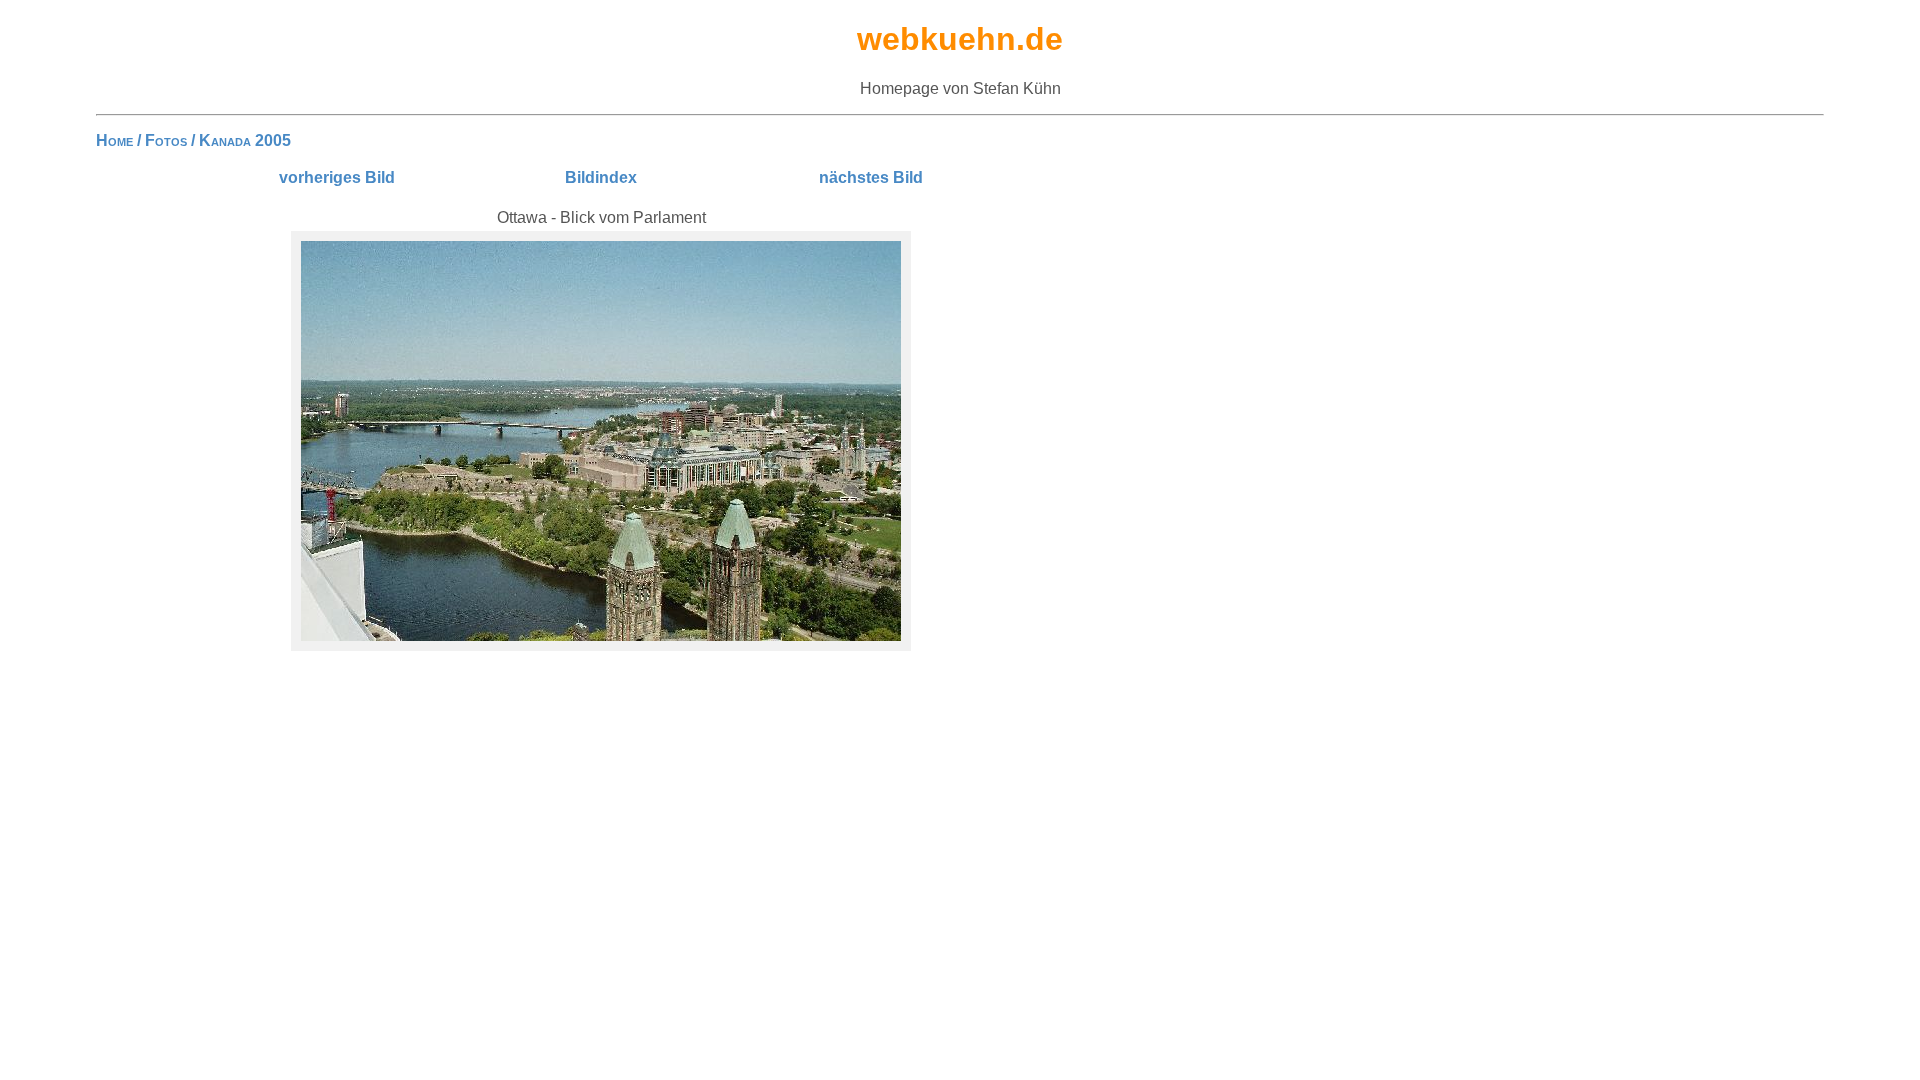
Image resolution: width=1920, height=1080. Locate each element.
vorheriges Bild (337, 177)
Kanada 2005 (245, 140)
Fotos (166, 140)
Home (114, 140)
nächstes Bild (871, 177)
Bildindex (601, 177)
